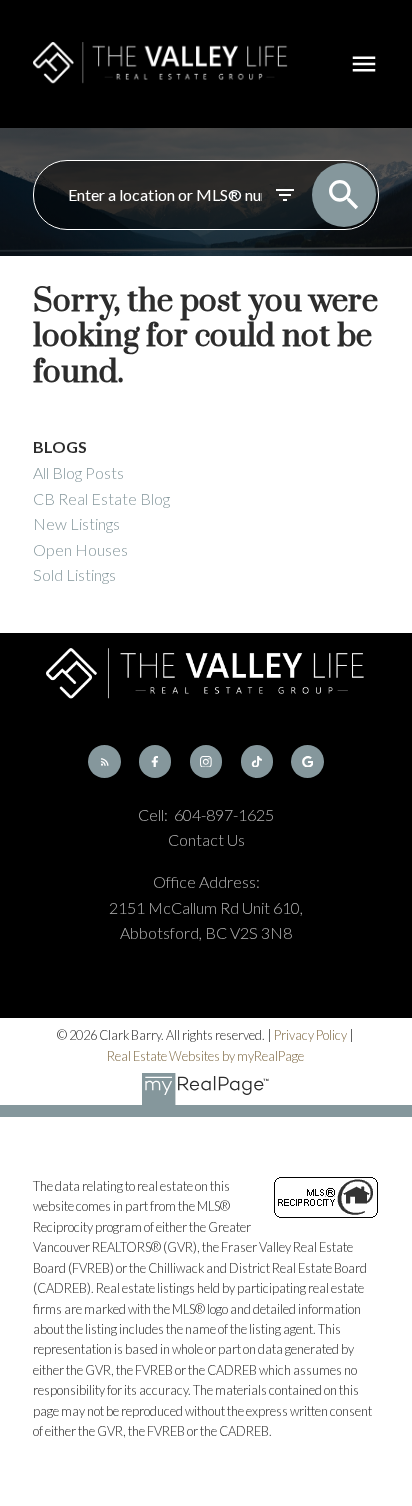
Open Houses (80, 549)
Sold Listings (74, 574)
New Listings (76, 523)
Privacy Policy (310, 1035)
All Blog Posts (78, 472)
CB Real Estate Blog (101, 498)
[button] (104, 761)
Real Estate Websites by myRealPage (205, 1056)
